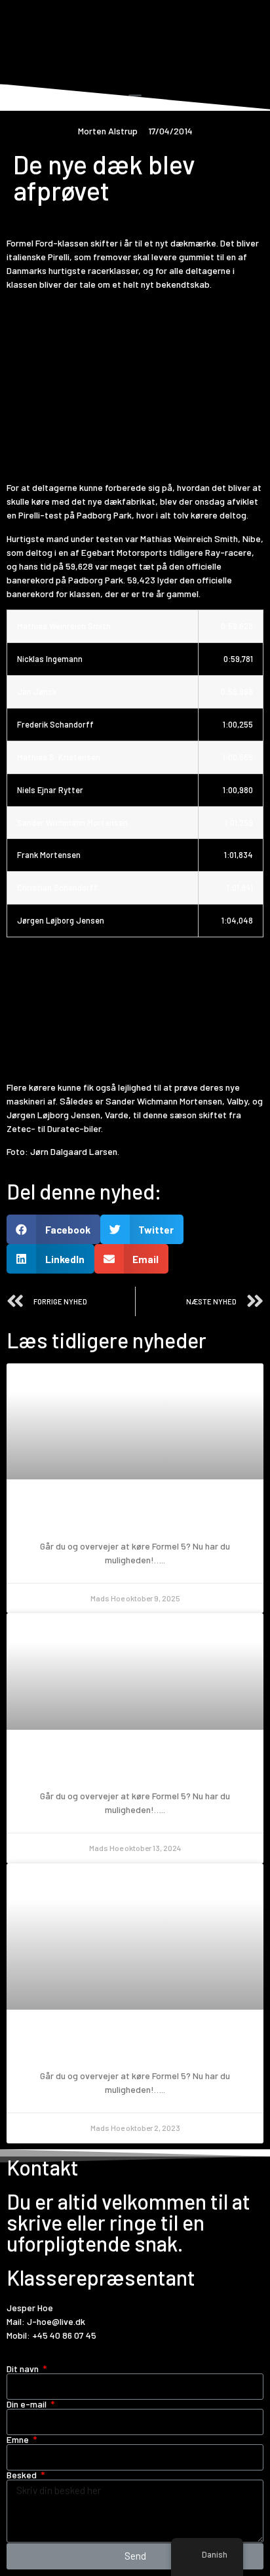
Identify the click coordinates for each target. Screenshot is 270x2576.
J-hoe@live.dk (56, 2321)
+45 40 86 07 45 (64, 2335)
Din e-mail (28, 2404)
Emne (19, 2440)
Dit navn (24, 2369)
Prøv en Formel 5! (135, 1516)
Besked (23, 2475)
